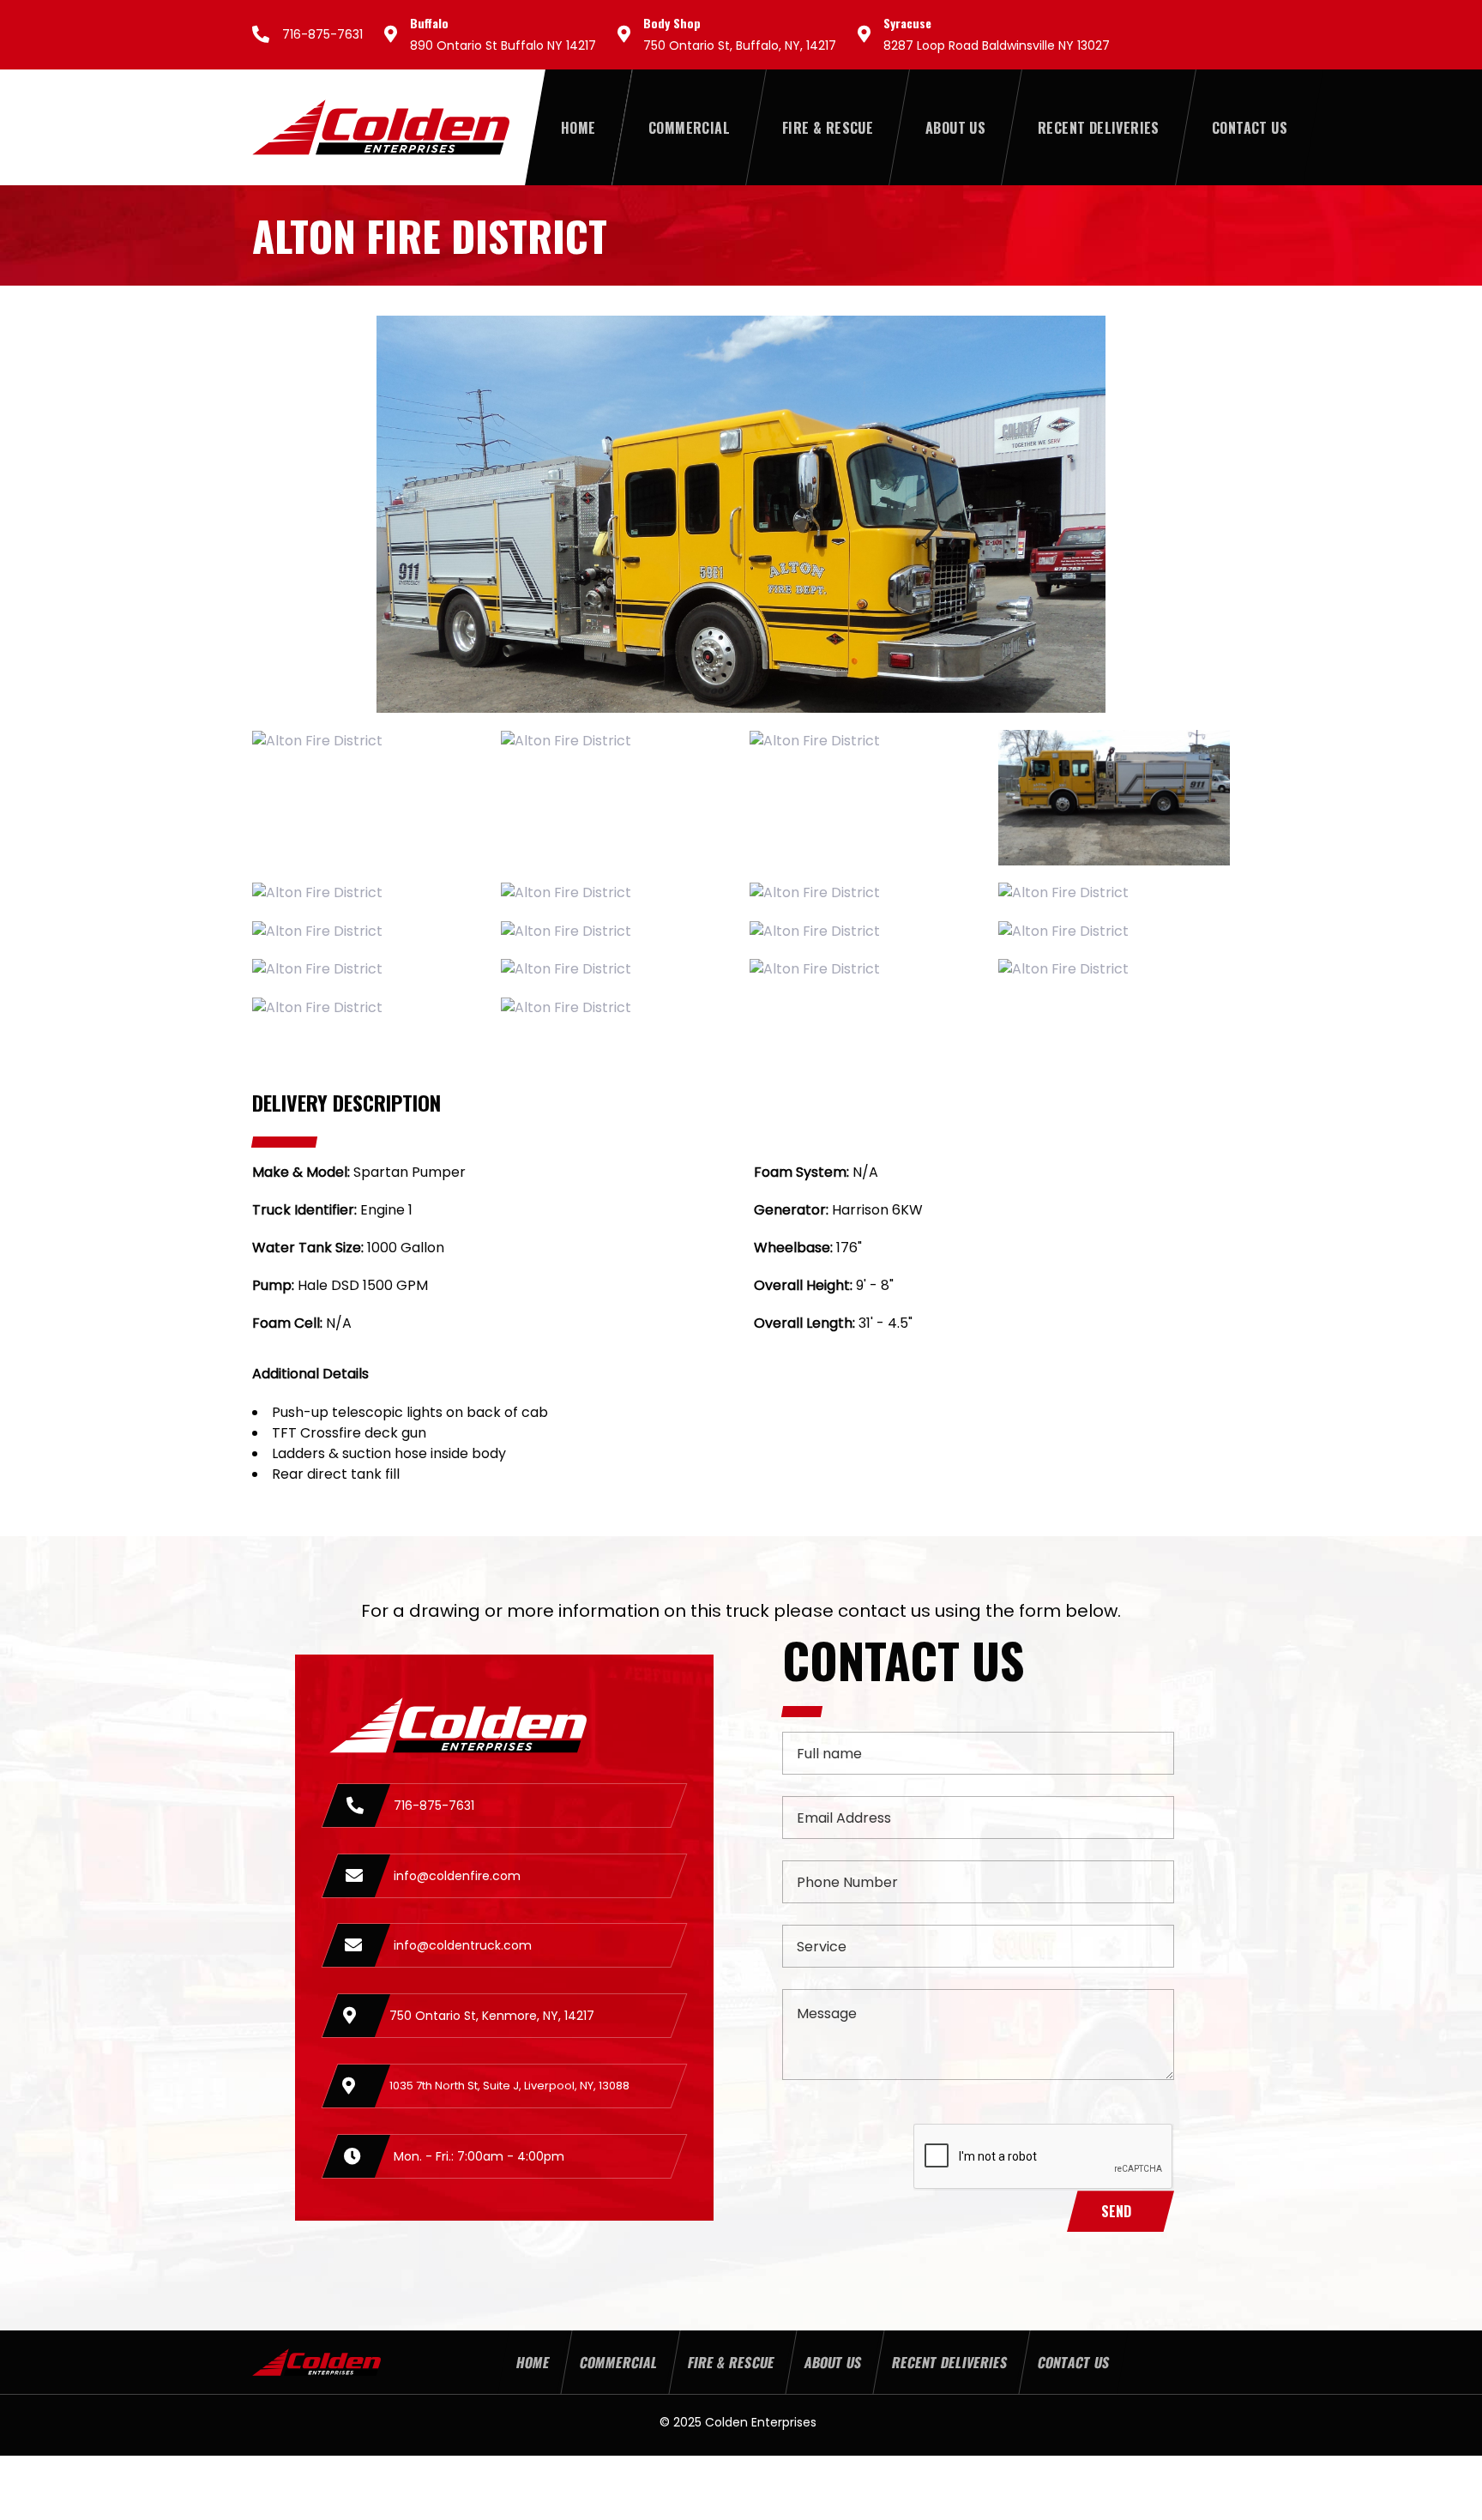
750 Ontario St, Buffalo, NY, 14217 (740, 45)
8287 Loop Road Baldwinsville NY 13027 (997, 45)
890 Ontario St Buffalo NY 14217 (503, 45)
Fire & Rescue (730, 2362)
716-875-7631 (322, 34)
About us (832, 2362)
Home (532, 2362)
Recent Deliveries (949, 2362)
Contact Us (1073, 2362)
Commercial (618, 2362)
